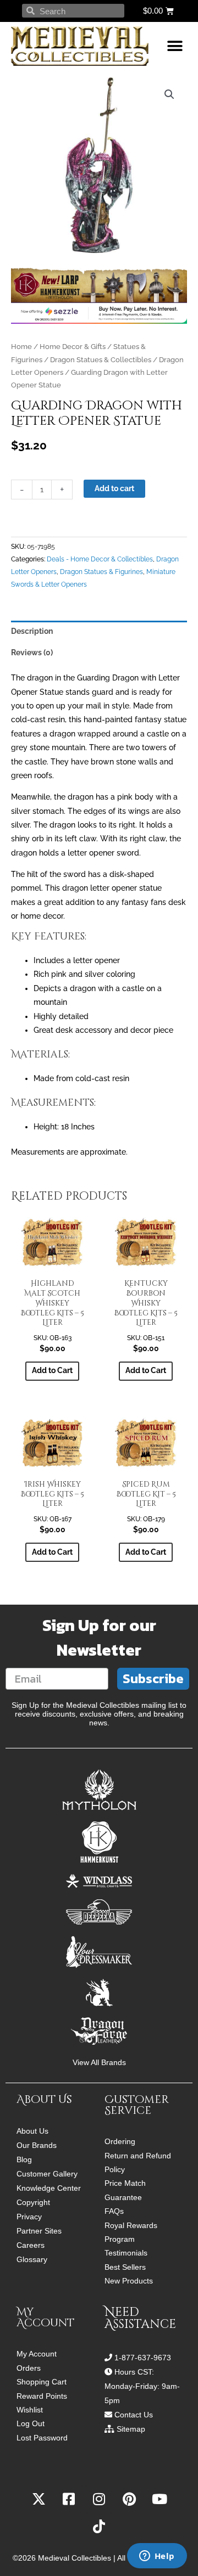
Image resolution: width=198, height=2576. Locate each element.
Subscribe (153, 1678)
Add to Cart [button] (52, 1370)
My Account (37, 2354)
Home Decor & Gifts (73, 347)
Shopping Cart (42, 2382)
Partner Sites (39, 2231)
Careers (31, 2245)
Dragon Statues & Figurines (101, 572)
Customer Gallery (47, 2174)
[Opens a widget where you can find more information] (157, 2557)
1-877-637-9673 (143, 2358)
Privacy (29, 2217)
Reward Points (42, 2396)
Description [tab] (32, 631)
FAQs (114, 2211)
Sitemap (131, 2429)
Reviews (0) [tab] (32, 653)
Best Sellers (125, 2267)
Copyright (33, 2202)
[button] (175, 46)
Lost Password (42, 2438)
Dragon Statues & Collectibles (101, 360)
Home (21, 347)
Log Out (31, 2424)
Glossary (32, 2259)
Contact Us (134, 2415)
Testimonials (126, 2253)
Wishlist (30, 2410)
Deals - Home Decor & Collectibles (100, 559)
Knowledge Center (49, 2188)
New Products (129, 2281)
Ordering (120, 2142)
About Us (32, 2131)
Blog (24, 2159)
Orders (29, 2368)
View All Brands (99, 2063)
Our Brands (37, 2145)
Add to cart (114, 488)
